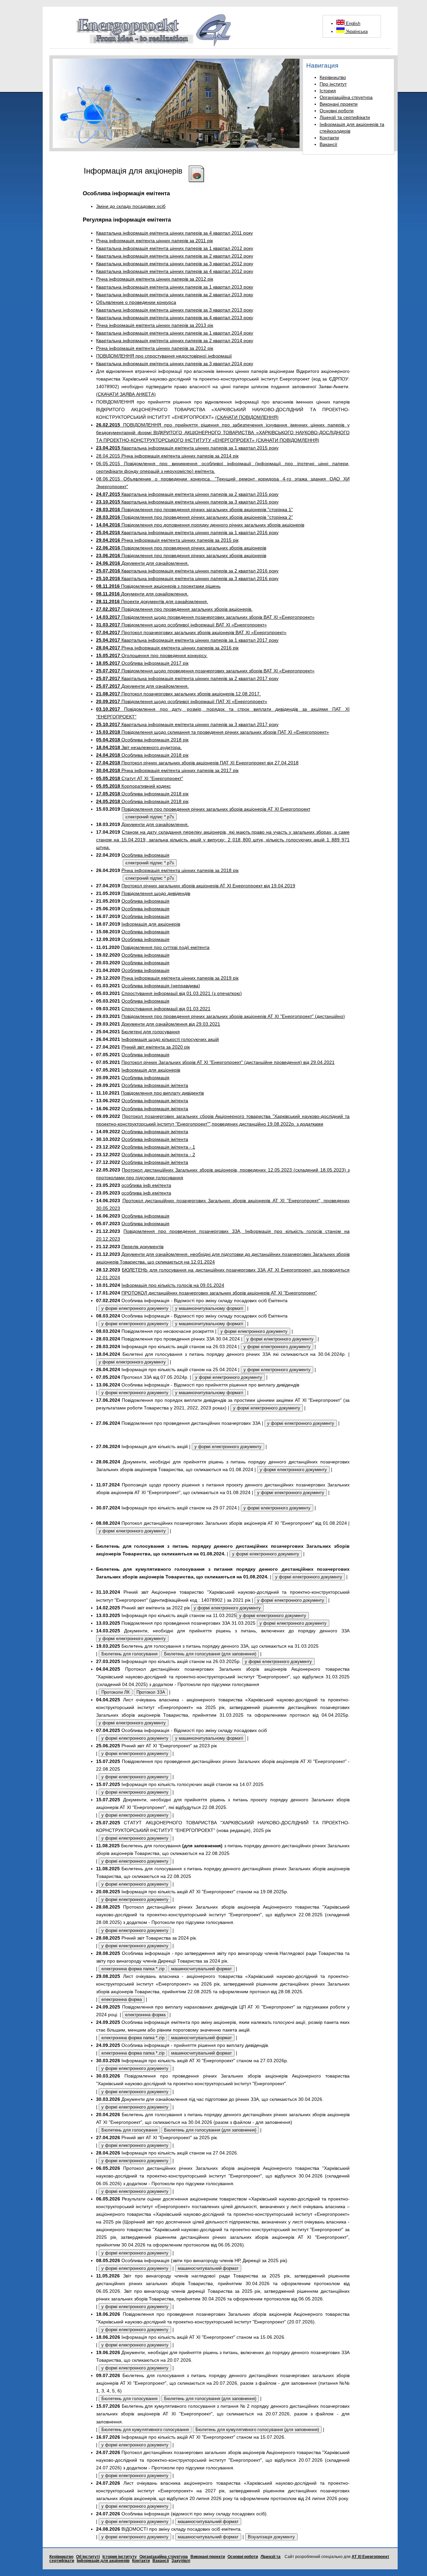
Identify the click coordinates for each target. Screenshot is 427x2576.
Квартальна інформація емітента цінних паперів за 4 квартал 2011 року (174, 233)
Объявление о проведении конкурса (136, 302)
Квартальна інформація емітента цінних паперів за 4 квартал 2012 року (175, 271)
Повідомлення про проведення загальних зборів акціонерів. (174, 609)
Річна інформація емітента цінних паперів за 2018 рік (180, 870)
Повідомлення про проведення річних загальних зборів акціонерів (181, 548)
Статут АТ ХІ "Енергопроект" (140, 778)
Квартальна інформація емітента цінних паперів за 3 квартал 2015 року (187, 502)
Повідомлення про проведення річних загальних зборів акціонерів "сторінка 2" (194, 517)
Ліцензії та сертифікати (345, 117)
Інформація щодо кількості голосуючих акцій (170, 1039)
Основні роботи (337, 111)
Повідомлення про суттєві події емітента (165, 947)
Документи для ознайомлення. (142, 563)
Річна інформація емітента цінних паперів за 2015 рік (167, 540)
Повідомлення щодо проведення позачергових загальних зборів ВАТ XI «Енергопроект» (205, 617)
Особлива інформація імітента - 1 (158, 1147)
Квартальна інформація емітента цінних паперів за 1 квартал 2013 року (175, 287)
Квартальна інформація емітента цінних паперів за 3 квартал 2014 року (175, 364)
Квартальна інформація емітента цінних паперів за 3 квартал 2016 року (187, 578)
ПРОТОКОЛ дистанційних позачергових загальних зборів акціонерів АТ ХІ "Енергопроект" (219, 1293)
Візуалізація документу (271, 2537)
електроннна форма (122, 1999)
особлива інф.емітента (146, 1185)
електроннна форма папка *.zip (133, 1969)
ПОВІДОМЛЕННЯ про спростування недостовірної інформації (164, 356)
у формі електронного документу (135, 1308)
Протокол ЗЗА (151, 1692)
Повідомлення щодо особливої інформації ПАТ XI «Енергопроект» (182, 701)
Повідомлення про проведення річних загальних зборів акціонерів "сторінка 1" (194, 509)
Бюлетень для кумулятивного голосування (145, 2430)
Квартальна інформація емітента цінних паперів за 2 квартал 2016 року (187, 571)
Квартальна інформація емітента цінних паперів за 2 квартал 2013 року (175, 295)
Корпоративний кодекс (133, 786)
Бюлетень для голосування (129, 1654)
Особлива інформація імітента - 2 (158, 1155)
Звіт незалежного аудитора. (139, 747)
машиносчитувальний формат (201, 1969)
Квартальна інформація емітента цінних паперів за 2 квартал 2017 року (187, 678)
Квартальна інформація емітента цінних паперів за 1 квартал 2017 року (187, 640)
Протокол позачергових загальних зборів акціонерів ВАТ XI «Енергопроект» (191, 632)
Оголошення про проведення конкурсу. (152, 655)
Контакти (329, 138)
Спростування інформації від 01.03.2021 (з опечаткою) (182, 993)
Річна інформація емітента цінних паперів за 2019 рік (180, 978)
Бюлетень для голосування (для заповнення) (210, 1654)
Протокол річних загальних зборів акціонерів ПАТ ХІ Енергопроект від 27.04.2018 (197, 763)
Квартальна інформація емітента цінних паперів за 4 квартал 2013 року (175, 318)
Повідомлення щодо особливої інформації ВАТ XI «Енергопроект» (181, 625)
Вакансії (328, 144)
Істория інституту (120, 2557)
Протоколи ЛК (116, 1692)
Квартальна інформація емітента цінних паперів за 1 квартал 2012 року (175, 248)
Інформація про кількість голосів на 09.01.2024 (173, 1285)
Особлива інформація (145, 855)
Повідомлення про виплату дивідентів (162, 1093)
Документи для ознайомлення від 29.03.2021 (171, 1024)
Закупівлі (181, 2561)
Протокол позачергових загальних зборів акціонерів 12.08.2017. (178, 694)
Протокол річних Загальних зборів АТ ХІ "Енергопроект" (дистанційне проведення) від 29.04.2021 (228, 1062)
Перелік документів (142, 1247)
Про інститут (333, 84)
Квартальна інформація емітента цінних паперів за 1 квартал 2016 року (187, 532)
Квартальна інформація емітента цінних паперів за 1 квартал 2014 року (175, 333)
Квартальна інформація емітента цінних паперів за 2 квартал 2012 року (175, 256)
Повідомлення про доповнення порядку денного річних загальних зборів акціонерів (200, 525)
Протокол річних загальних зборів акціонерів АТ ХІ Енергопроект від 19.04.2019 (208, 886)
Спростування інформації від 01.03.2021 (166, 1009)
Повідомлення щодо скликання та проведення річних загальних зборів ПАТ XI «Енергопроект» (212, 732)
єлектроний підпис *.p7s (150, 817)
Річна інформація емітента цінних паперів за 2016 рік (167, 648)
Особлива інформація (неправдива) (161, 986)
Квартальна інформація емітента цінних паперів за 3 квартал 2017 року (187, 724)
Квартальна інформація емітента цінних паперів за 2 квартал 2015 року (187, 494)
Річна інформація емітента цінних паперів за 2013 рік (155, 325)
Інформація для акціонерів (151, 924)
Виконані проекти (339, 104)
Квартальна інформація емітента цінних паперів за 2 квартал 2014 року (175, 341)
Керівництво (333, 77)
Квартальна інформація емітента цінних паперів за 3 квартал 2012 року (175, 264)
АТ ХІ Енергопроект (370, 2557)
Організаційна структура (346, 97)
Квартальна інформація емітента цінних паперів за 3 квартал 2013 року (175, 310)
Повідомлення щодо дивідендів (156, 893)
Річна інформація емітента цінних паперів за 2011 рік (154, 241)
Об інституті (88, 2557)
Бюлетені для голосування (151, 1032)
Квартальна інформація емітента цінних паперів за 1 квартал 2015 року (187, 448)
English (352, 23)
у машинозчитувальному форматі (209, 1308)
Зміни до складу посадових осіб (131, 206)
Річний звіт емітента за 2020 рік (156, 1047)
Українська (356, 31)
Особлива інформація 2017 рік (142, 663)
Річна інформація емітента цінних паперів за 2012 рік (155, 279)
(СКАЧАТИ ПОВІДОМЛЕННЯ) (247, 417)
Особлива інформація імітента (155, 1085)
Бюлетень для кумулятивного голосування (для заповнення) (257, 2430)
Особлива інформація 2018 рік (142, 740)
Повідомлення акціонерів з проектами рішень (158, 586)
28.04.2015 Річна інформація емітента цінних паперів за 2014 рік (167, 456)
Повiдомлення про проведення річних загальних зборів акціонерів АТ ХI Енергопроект (216, 809)
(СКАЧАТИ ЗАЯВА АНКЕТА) (126, 394)
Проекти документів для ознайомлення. (152, 601)
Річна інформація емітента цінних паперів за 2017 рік (167, 770)
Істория (328, 91)
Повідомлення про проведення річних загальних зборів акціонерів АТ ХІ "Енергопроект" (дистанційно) (233, 1016)
